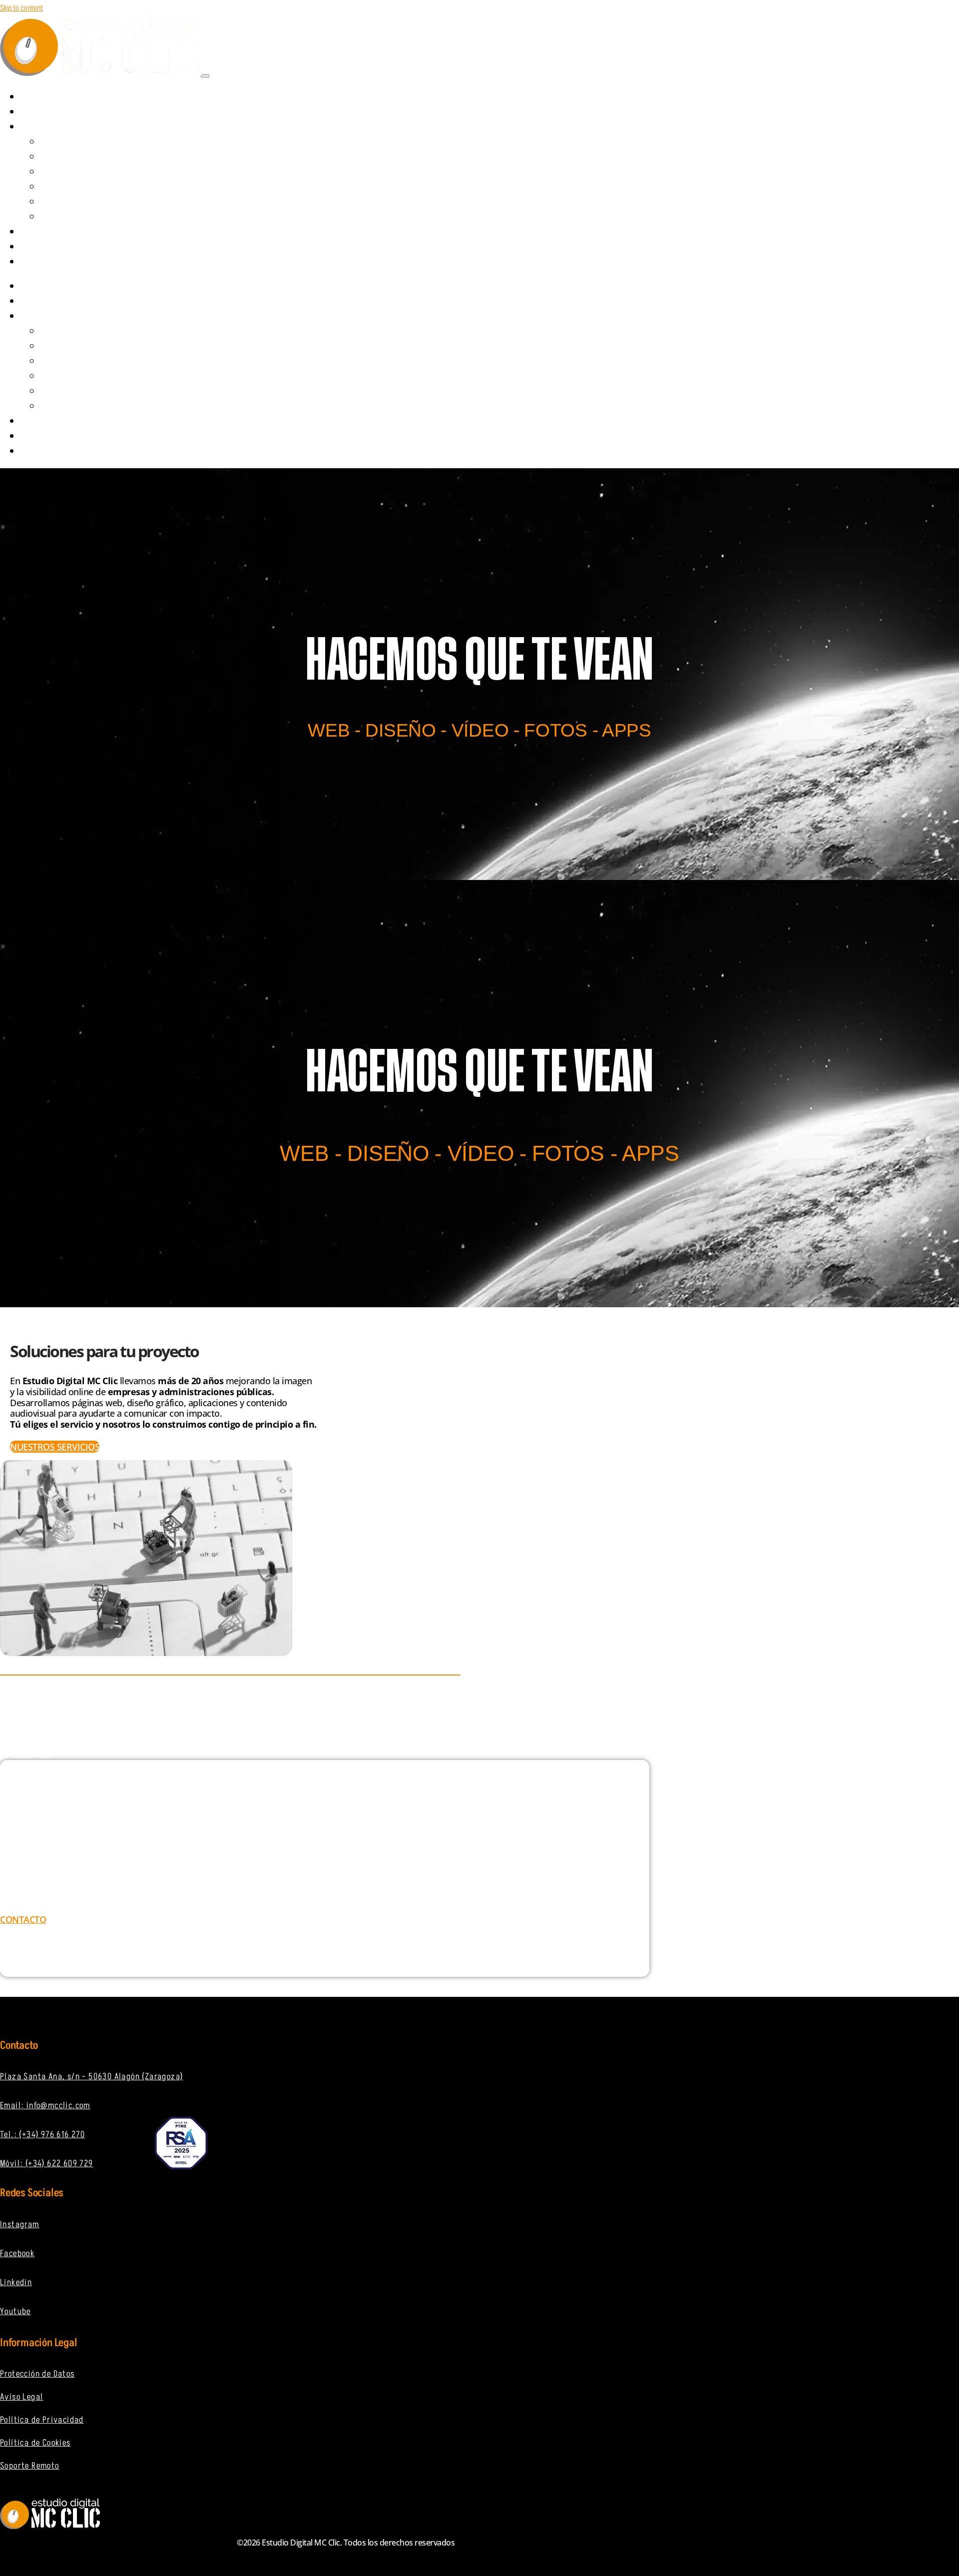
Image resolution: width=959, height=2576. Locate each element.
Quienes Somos (58, 112)
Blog (39, 247)
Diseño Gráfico (72, 157)
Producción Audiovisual (86, 172)
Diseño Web (67, 142)
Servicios (48, 127)
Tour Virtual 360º (77, 202)
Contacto (48, 262)
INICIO (40, 97)
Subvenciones (56, 232)
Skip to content (21, 8)
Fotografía (67, 217)
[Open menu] (205, 76)
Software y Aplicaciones (87, 187)
